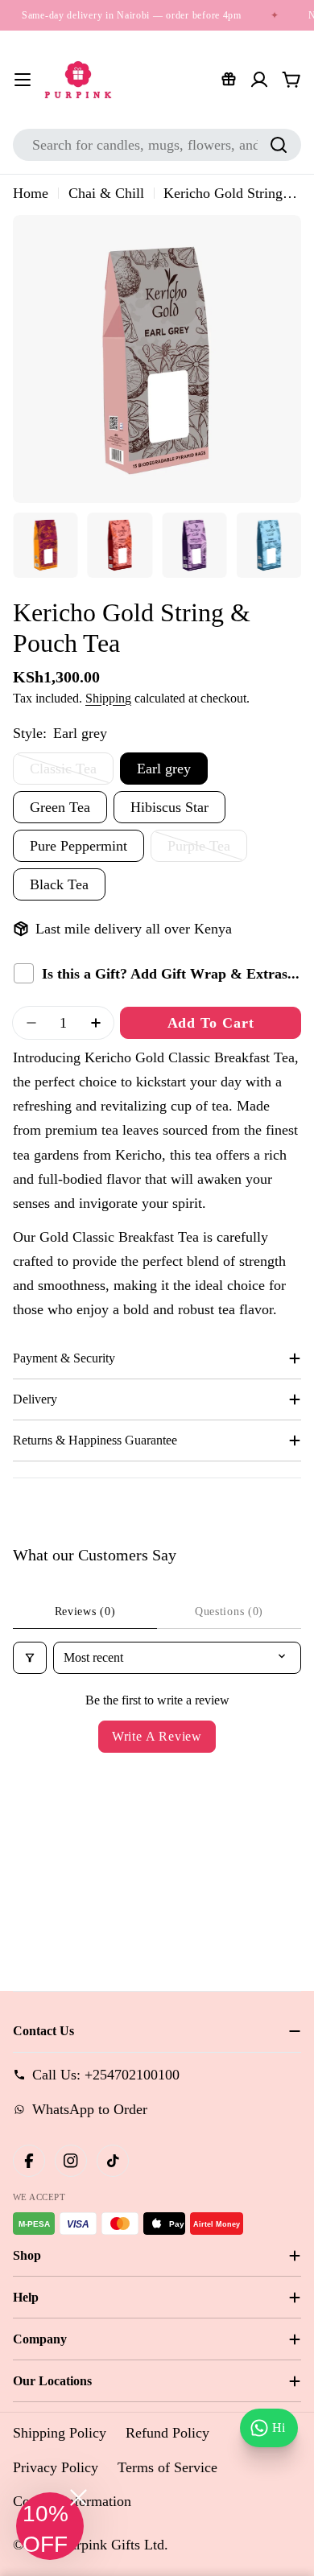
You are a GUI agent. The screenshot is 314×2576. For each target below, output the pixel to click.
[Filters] (30, 1658)
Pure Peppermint (78, 846)
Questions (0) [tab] (229, 1612)
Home (31, 193)
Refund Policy (167, 2433)
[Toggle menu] (23, 80)
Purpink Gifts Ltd (113, 2545)
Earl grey (164, 769)
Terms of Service (167, 2467)
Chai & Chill (106, 193)
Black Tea (59, 884)
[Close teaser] (78, 2498)
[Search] (279, 145)
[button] (50, 2526)
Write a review (157, 1736)
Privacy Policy (56, 2467)
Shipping (108, 699)
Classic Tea (72, 773)
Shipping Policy (60, 2433)
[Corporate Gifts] (229, 80)
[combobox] (157, 145)
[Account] (259, 80)
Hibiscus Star (169, 807)
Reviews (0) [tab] (85, 1612)
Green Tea (60, 807)
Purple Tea (207, 850)
